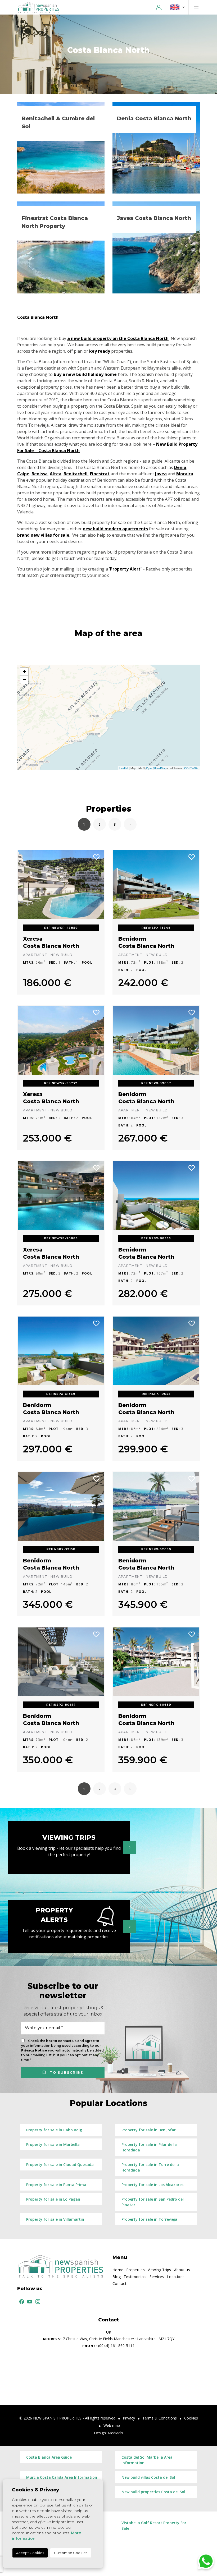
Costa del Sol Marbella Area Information (147, 2460)
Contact (119, 2283)
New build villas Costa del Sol (148, 2477)
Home (118, 2270)
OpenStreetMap (156, 768)
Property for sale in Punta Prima (56, 2185)
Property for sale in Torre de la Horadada (150, 2167)
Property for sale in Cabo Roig (54, 2130)
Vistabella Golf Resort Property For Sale (154, 2526)
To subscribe (65, 2072)
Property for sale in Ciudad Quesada (60, 2165)
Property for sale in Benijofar (149, 2130)
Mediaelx (115, 2433)
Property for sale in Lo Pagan (53, 2199)
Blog (117, 2277)
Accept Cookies (30, 2553)
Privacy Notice (35, 2050)
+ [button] (24, 672)
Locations (176, 2277)
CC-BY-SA (191, 768)
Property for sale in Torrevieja (149, 2219)
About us (182, 2270)
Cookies (191, 2418)
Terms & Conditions (160, 2418)
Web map (112, 2425)
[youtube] (29, 2301)
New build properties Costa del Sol (153, 2492)
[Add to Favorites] (97, 857)
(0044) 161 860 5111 (108, 2346)
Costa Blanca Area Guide (49, 2457)
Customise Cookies (71, 2553)
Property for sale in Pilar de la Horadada (149, 2147)
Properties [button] (135, 2270)
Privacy (129, 2418)
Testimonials (135, 2277)
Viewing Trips (159, 2270)
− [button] (24, 680)
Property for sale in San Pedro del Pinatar (153, 2202)
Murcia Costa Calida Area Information (62, 2477)
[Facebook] (21, 2301)
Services (157, 2277)
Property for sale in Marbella (53, 2144)
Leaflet (124, 768)
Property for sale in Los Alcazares (152, 2185)
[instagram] (37, 2301)
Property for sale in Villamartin (55, 2219)
